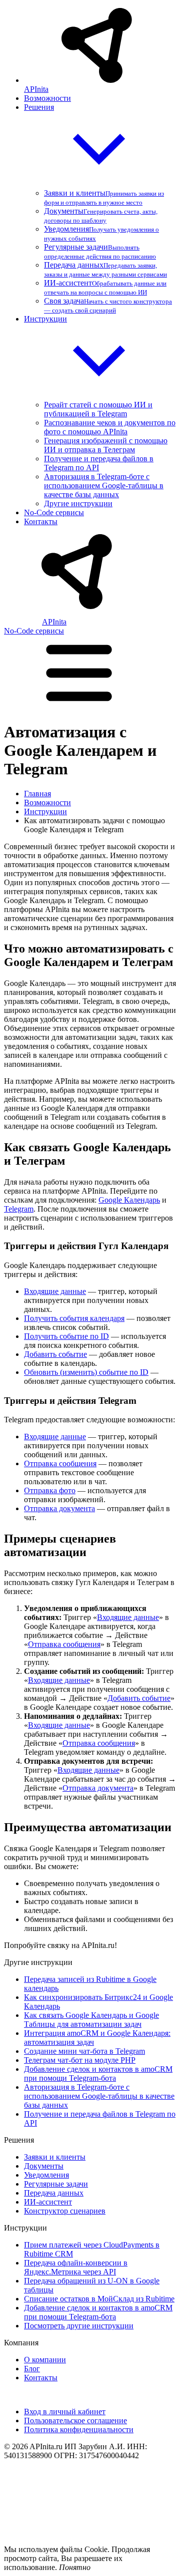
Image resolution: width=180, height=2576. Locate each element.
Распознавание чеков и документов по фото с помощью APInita (110, 427)
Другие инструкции (78, 503)
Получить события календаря (74, 1318)
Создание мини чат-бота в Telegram (84, 2051)
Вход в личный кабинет (65, 2412)
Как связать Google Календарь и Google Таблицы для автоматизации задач (91, 2020)
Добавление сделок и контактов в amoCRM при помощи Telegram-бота (98, 2074)
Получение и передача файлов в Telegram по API (99, 463)
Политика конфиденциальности (79, 2429)
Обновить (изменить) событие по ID (86, 1372)
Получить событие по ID (66, 1336)
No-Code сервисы (34, 631)
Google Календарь (129, 1200)
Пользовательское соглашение (75, 2420)
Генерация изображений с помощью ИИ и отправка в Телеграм (106, 445)
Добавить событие (55, 1354)
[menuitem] (100, 51)
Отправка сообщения (60, 1463)
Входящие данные (55, 1291)
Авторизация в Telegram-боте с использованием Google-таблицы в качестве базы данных (104, 485)
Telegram (19, 1209)
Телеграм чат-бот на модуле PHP (80, 2060)
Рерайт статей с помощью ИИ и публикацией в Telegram (98, 409)
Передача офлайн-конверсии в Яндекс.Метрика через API (76, 2267)
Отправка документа (59, 1508)
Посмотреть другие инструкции (79, 2326)
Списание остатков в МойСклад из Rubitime (99, 2299)
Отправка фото (50, 1490)
